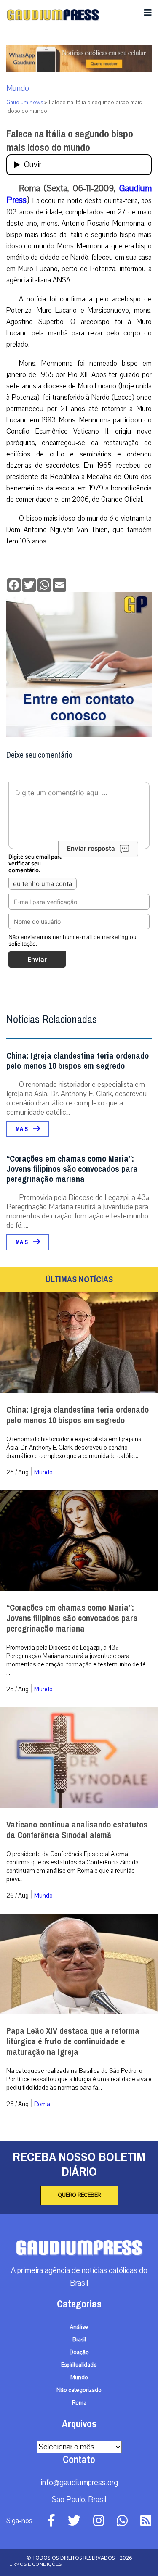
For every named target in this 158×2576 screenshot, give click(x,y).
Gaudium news (25, 103)
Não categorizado (79, 2390)
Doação (79, 2352)
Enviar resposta (91, 848)
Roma (42, 2104)
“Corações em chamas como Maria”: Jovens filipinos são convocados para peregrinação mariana (72, 1169)
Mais (22, 1129)
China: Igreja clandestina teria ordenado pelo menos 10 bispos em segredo (78, 1061)
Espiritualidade (79, 2365)
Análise (79, 2327)
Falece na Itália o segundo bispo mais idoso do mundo (70, 141)
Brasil (79, 2340)
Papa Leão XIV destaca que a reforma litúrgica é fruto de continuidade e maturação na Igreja (73, 2042)
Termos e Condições (34, 2564)
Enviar (37, 959)
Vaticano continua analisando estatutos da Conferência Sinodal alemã (77, 1830)
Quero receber (79, 2195)
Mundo (18, 88)
